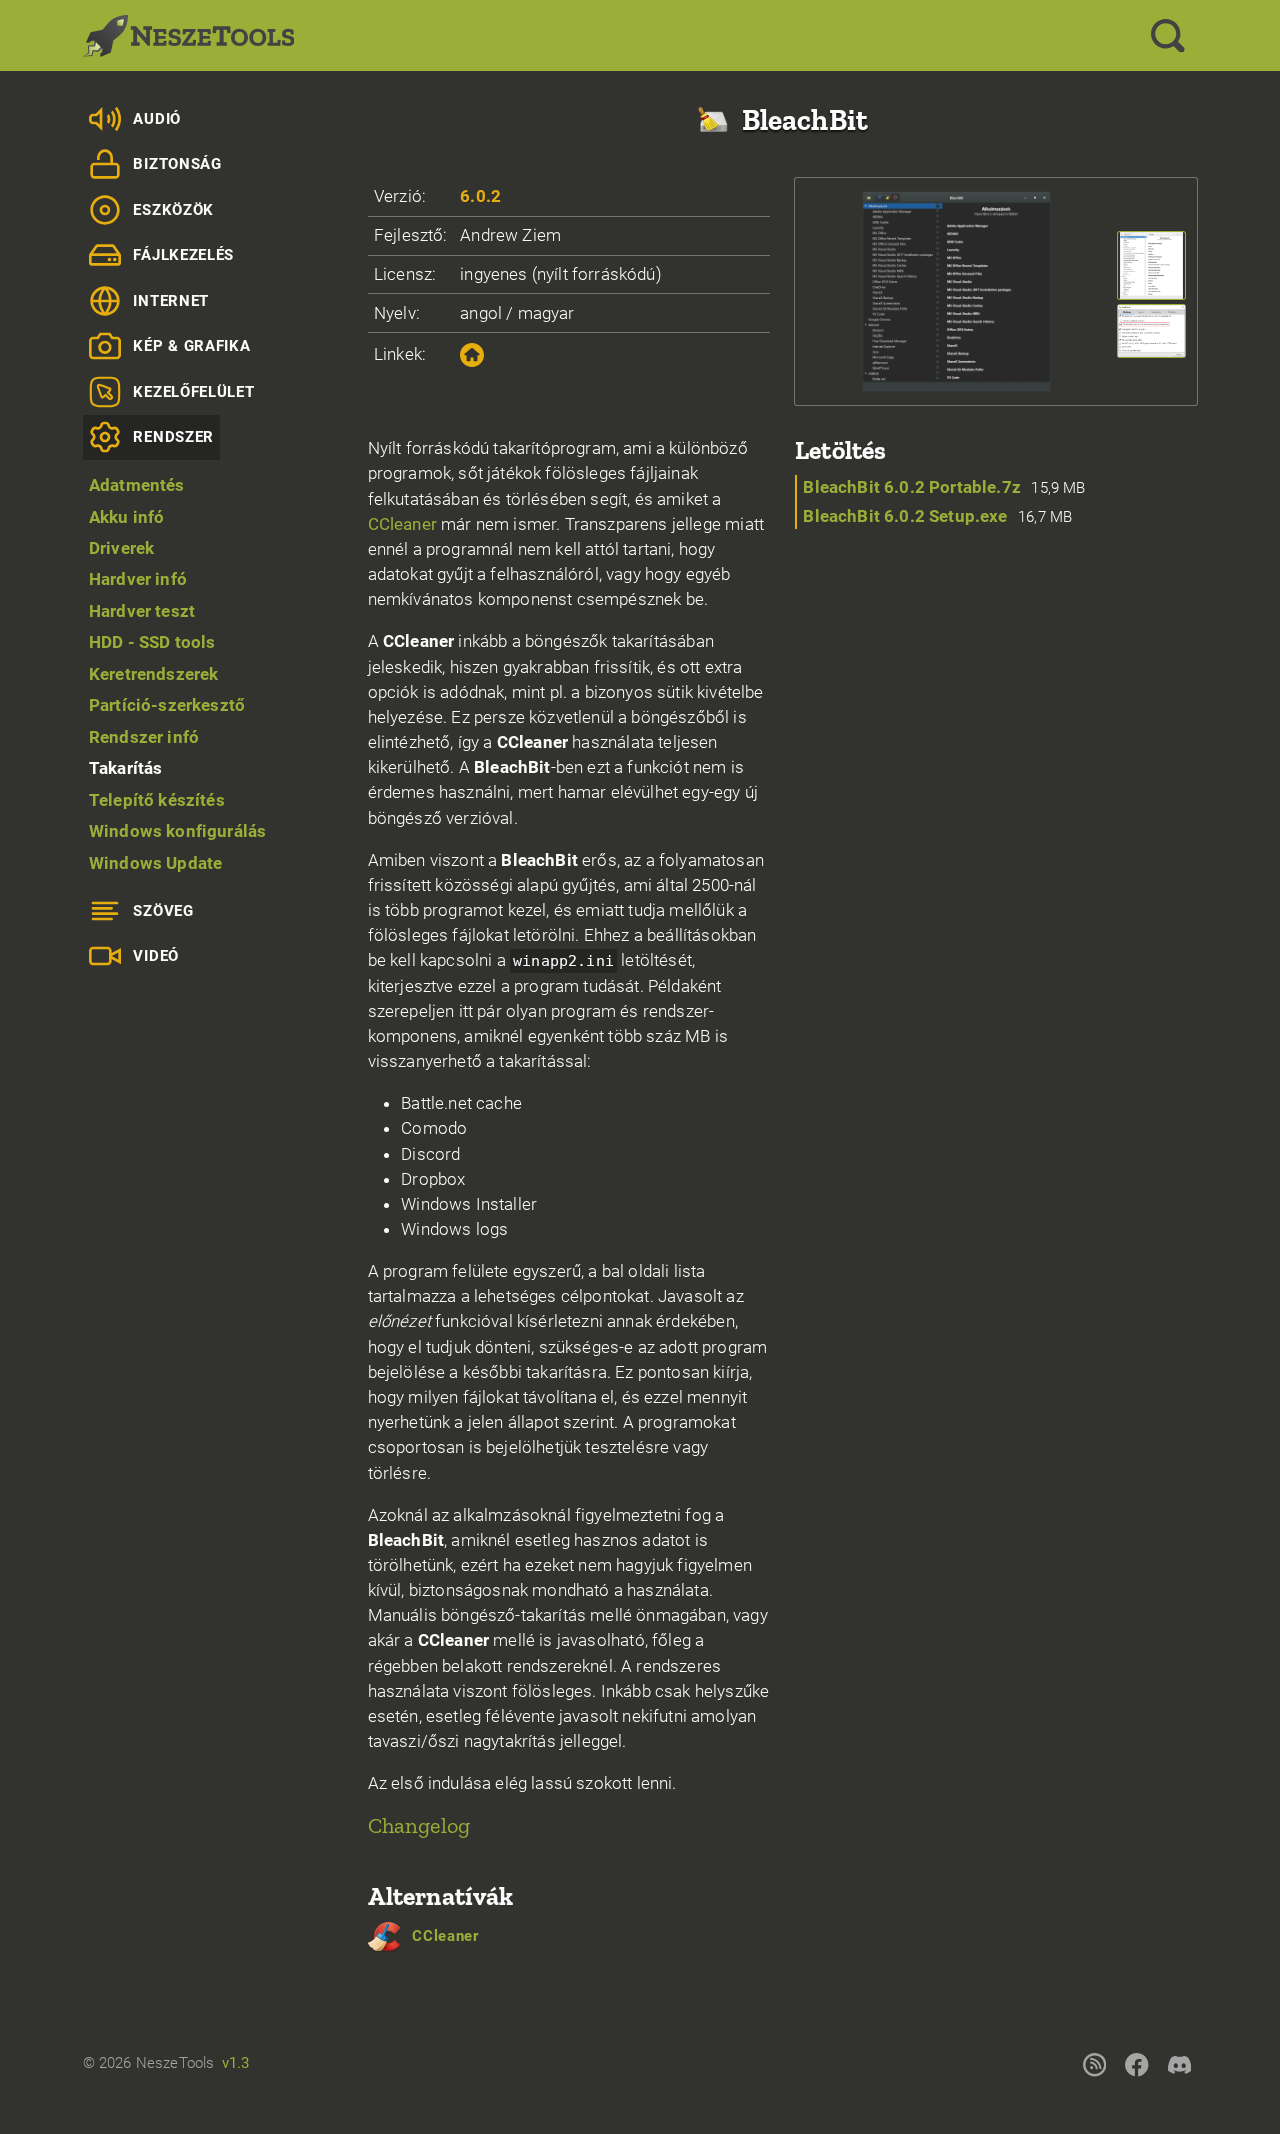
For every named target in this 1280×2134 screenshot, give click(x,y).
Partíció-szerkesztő (167, 705)
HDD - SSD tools (152, 642)
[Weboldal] (472, 355)
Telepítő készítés (157, 800)
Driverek (121, 548)
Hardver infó (138, 579)
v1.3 (236, 2063)
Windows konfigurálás (177, 831)
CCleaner (402, 524)
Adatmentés (137, 485)
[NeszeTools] (189, 36)
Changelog (419, 1825)
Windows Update (155, 863)
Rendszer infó (144, 737)
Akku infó (127, 517)
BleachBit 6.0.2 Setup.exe (905, 516)
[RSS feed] (1094, 2064)
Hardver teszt (142, 611)
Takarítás (126, 768)
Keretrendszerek (154, 674)
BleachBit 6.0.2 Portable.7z (912, 487)
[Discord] (1179, 2064)
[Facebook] (1137, 2064)
